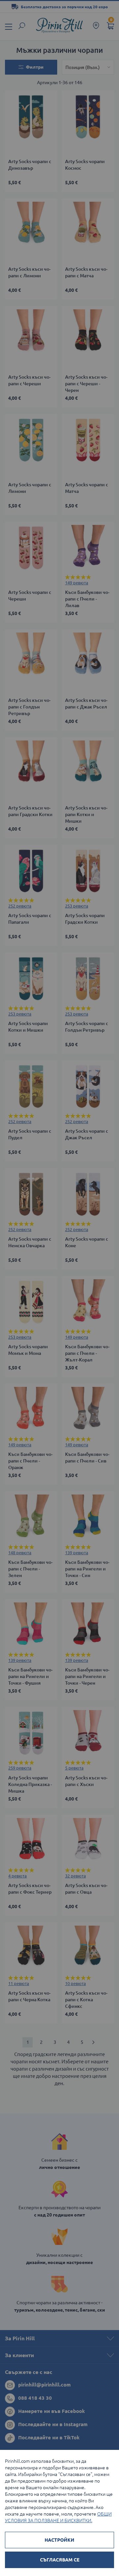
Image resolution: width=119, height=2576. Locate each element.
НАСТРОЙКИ (59, 2540)
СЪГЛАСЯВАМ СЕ (60, 2560)
